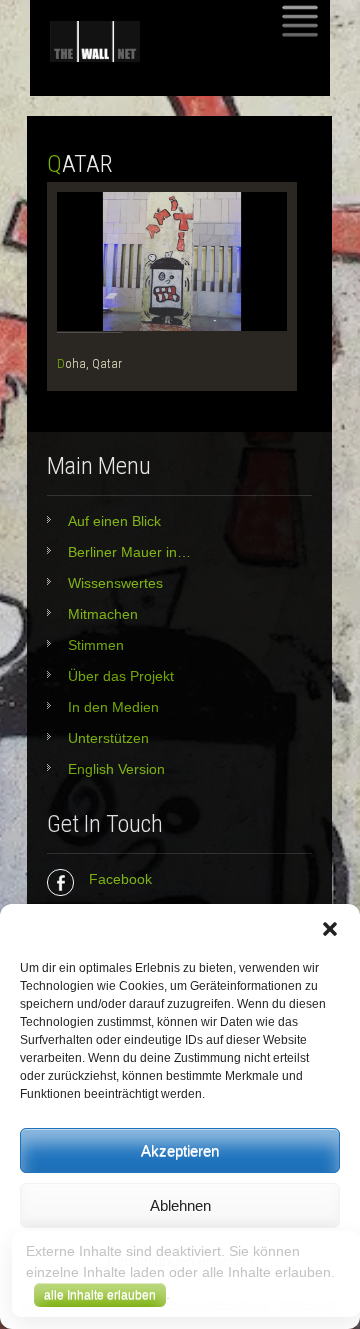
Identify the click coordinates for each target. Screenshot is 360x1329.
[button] (330, 929)
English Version (116, 769)
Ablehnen (180, 1205)
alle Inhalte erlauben (100, 1295)
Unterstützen (108, 738)
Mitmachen (103, 614)
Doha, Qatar (89, 363)
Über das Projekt (121, 676)
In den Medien (113, 707)
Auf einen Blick (114, 521)
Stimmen (96, 645)
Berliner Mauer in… (129, 552)
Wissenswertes (115, 583)
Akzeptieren (180, 1150)
